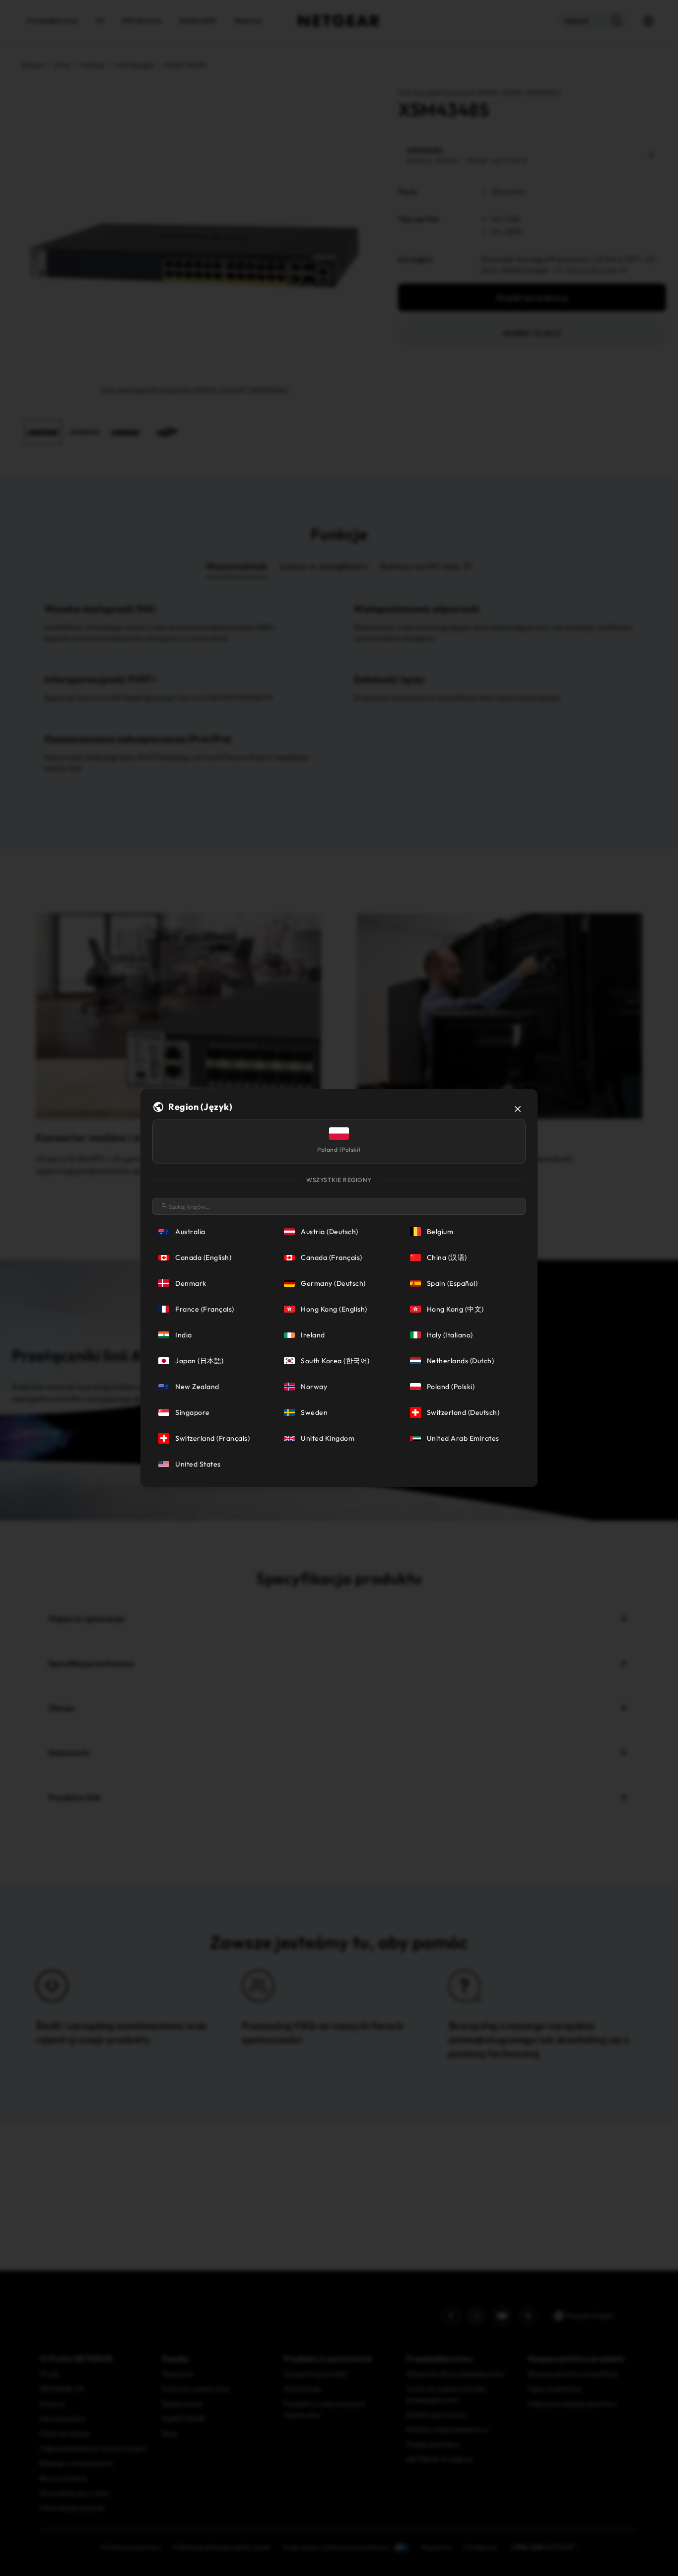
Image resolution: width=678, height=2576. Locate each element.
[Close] (518, 1109)
